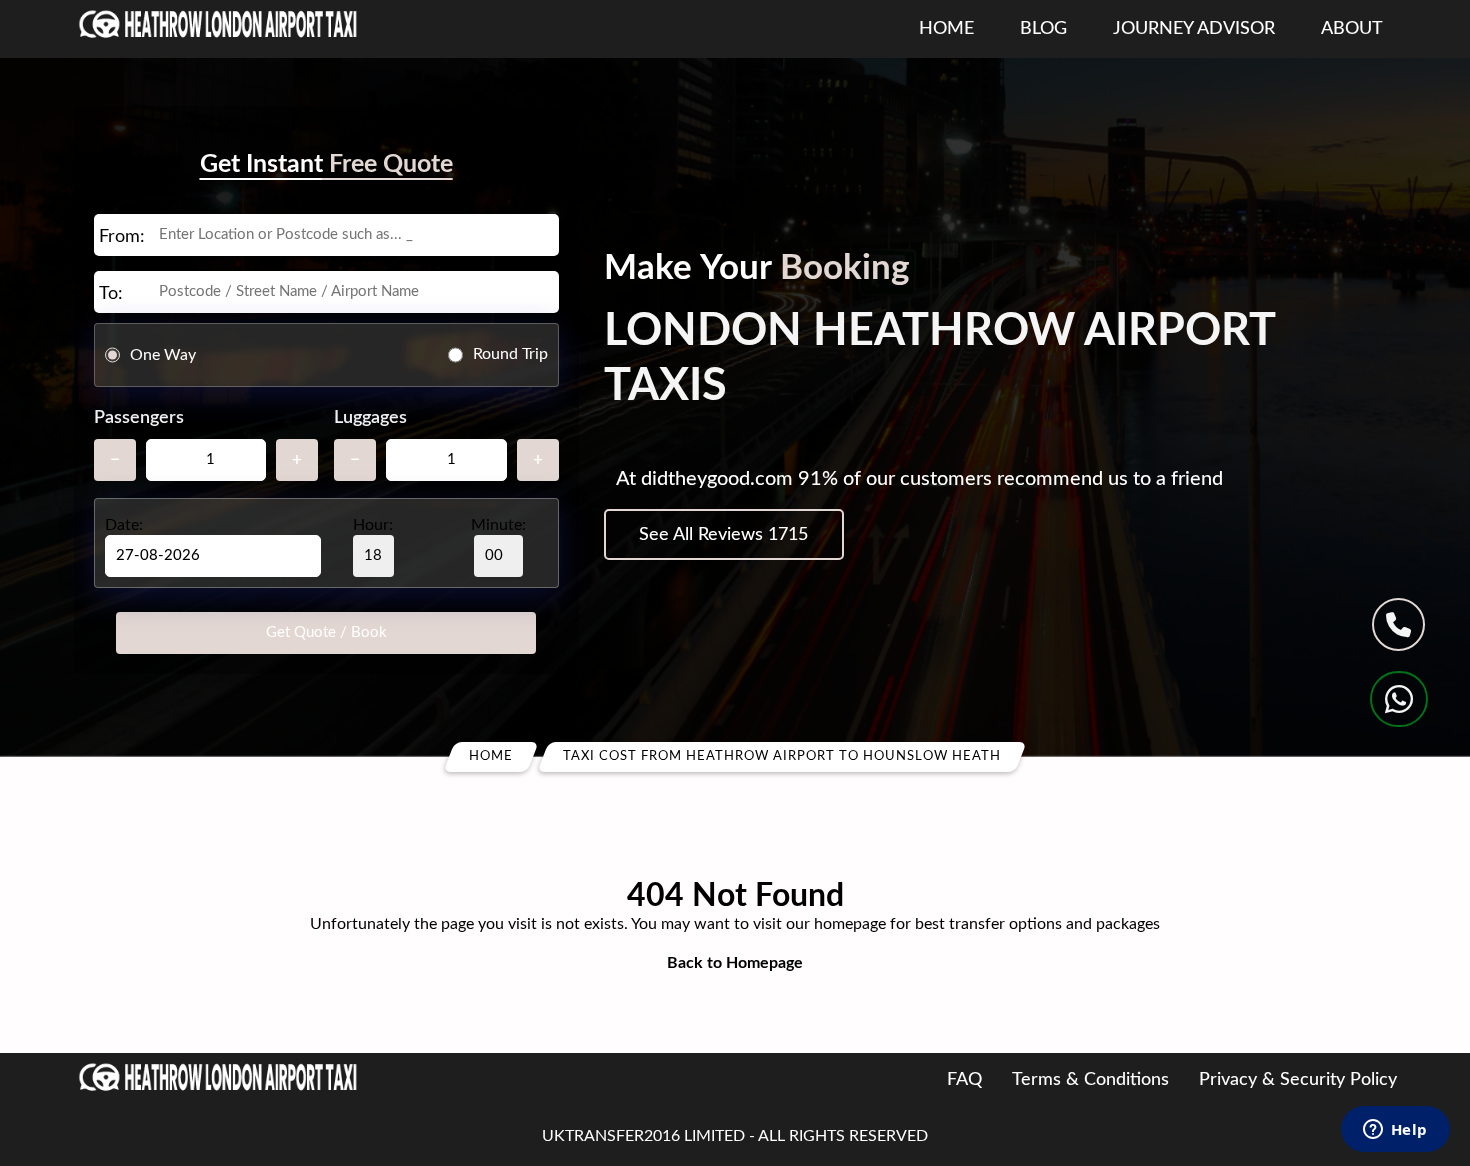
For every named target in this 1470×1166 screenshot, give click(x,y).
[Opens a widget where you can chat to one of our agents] (1395, 1131)
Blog (1043, 29)
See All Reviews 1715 (723, 535)
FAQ (964, 1080)
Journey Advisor (1194, 29)
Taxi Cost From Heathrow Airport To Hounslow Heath (782, 756)
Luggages (370, 418)
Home (946, 29)
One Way (163, 354)
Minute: (498, 525)
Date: (124, 525)
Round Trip (510, 354)
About (1352, 29)
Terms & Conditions (1090, 1080)
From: (122, 237)
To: (111, 294)
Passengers (139, 418)
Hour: (373, 525)
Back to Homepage (735, 963)
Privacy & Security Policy (1298, 1080)
